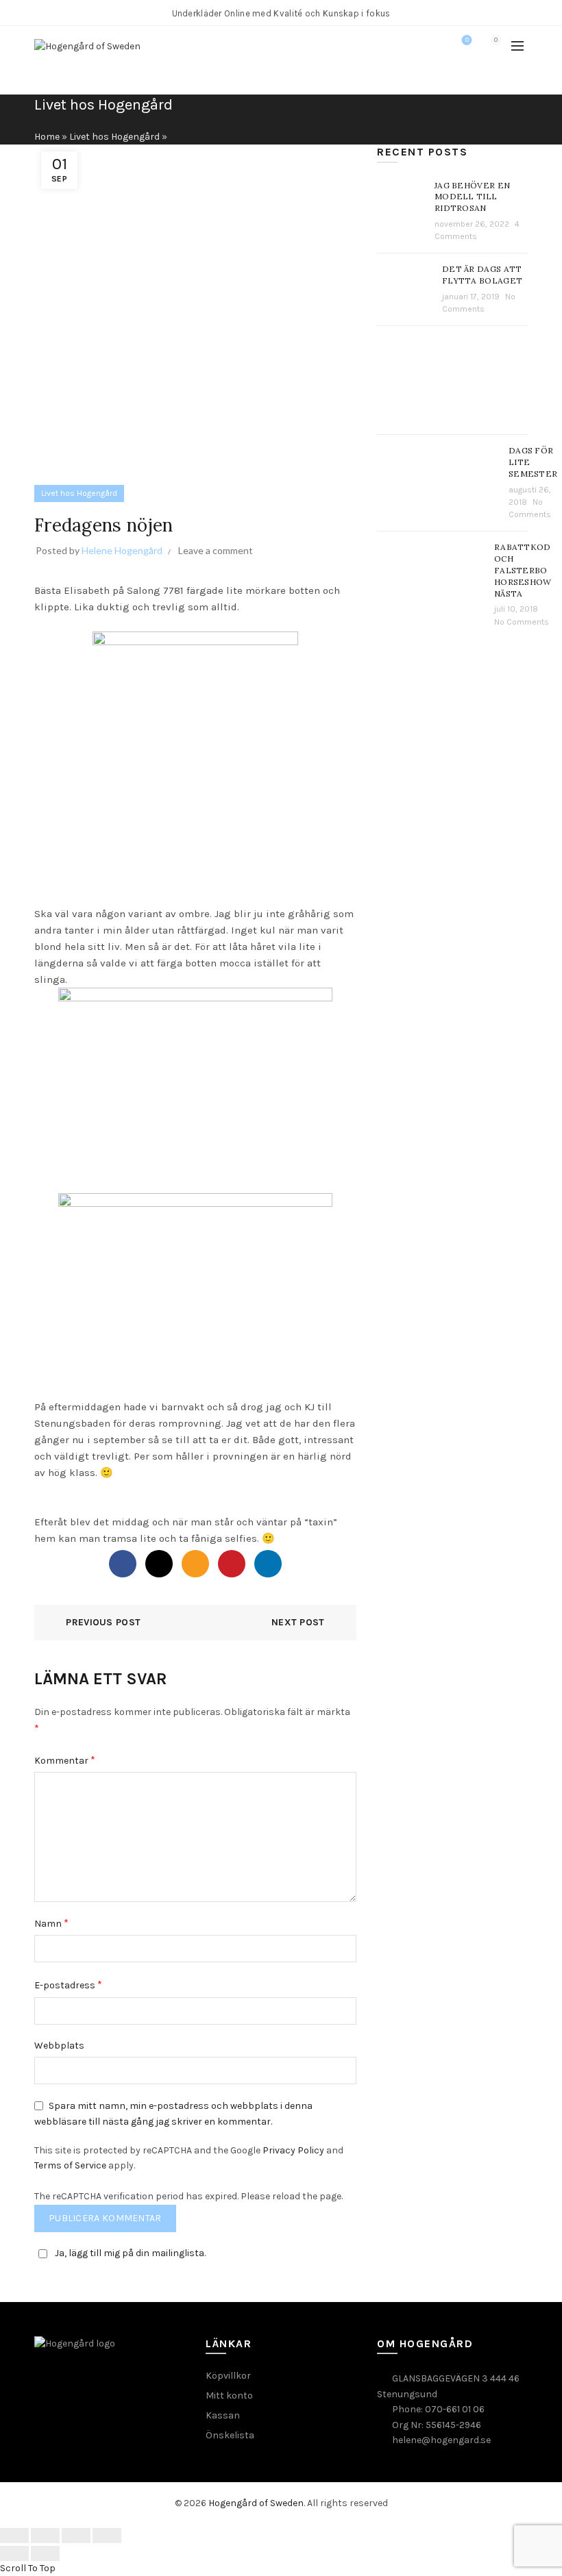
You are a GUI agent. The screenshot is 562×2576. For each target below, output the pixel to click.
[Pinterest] (232, 1564)
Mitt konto (229, 2396)
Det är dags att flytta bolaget (482, 275)
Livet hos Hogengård (114, 137)
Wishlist (467, 40)
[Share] (45, 2536)
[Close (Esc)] (14, 2536)
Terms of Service (70, 2165)
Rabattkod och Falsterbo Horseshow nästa (523, 570)
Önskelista (230, 2435)
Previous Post (103, 1622)
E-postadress (68, 1985)
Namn (51, 1923)
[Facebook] (123, 1564)
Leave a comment (216, 550)
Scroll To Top (28, 2568)
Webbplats (59, 2046)
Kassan (223, 2415)
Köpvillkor (228, 2376)
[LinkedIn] (268, 1564)
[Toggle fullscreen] (76, 2536)
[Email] (195, 1564)
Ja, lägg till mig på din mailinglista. (130, 2253)
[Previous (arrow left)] (14, 2553)
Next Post (298, 1622)
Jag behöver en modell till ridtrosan (472, 197)
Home (47, 137)
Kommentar (65, 1760)
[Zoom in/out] (107, 2536)
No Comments (522, 622)
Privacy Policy (293, 2150)
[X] (159, 1564)
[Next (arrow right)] (45, 2553)
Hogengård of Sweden (256, 2503)
